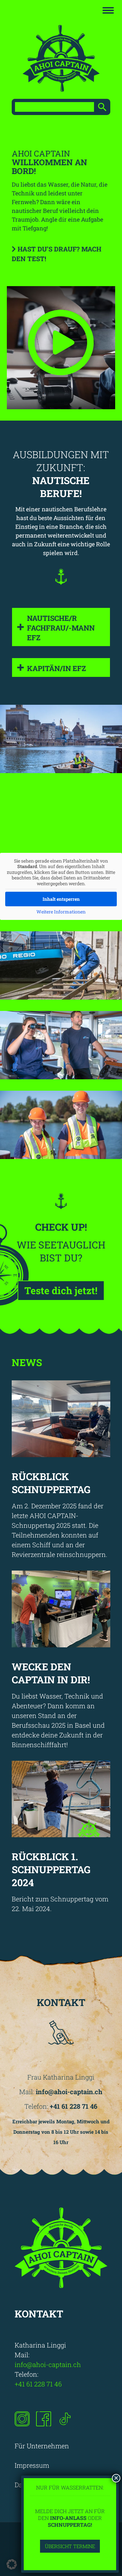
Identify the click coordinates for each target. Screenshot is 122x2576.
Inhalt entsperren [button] (61, 899)
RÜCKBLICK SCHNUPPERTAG (51, 1483)
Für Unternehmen (42, 2446)
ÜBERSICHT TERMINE (70, 2546)
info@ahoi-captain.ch (49, 2364)
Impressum (32, 2465)
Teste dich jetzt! (61, 1290)
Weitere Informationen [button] (61, 912)
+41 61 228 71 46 (39, 2384)
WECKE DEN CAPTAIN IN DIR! (51, 1673)
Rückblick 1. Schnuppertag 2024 (51, 1869)
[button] (12, 2564)
